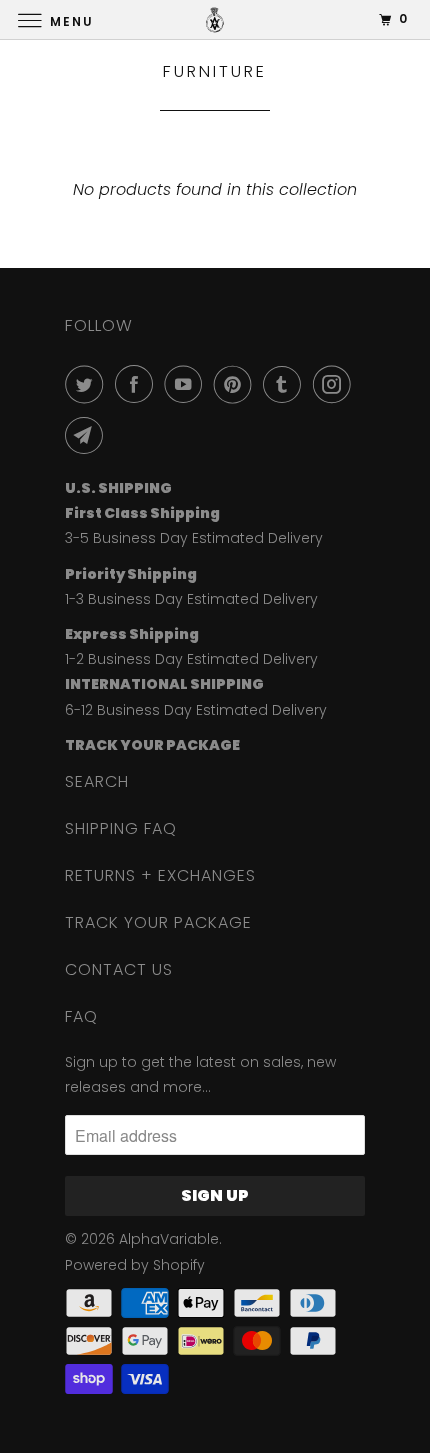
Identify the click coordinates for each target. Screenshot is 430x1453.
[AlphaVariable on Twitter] (88, 384)
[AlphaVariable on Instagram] (336, 384)
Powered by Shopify (135, 1265)
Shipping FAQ (121, 828)
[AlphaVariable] (215, 19)
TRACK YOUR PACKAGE (158, 922)
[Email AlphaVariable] (88, 435)
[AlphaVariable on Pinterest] (237, 384)
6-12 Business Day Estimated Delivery (196, 710)
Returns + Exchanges (160, 875)
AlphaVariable (169, 1239)
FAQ (81, 1016)
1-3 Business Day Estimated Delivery (191, 599)
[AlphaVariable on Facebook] (138, 384)
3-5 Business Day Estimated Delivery (194, 538)
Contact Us (119, 969)
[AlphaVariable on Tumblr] (286, 384)
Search (97, 781)
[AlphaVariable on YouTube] (187, 384)
